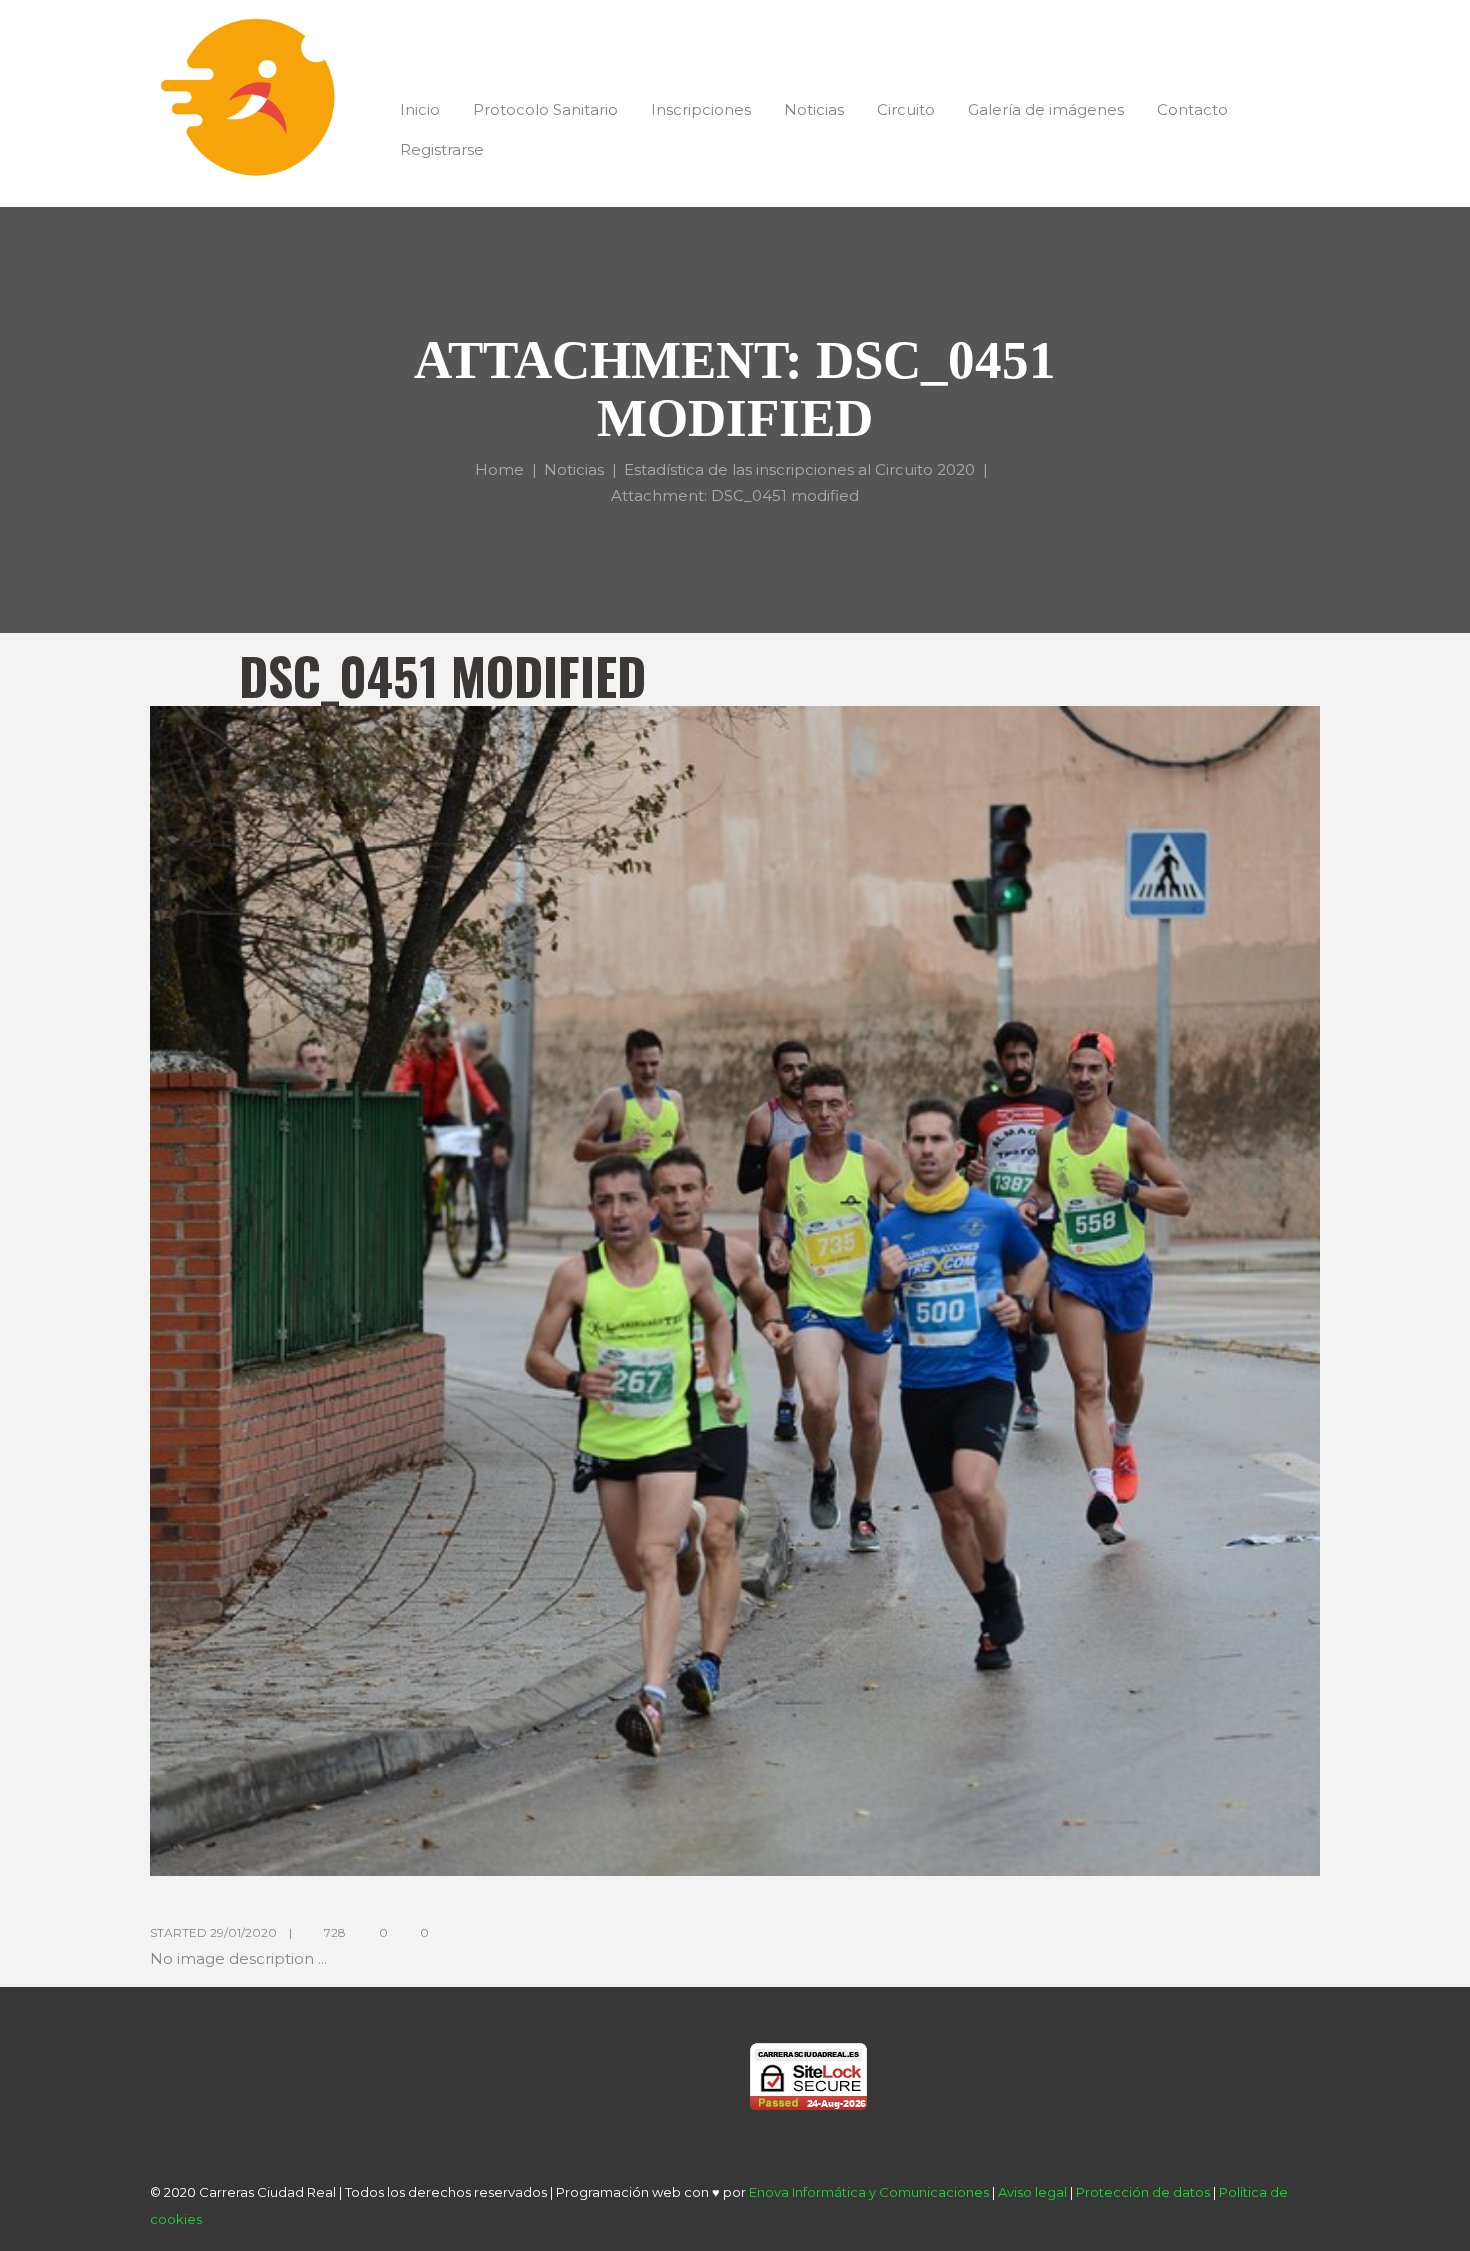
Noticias (574, 468)
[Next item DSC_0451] (1027, 1291)
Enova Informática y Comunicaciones (869, 2192)
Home (499, 468)
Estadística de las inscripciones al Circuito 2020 (799, 468)
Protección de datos (1143, 2192)
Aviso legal (1032, 2192)
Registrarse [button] (442, 149)
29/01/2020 (243, 1932)
